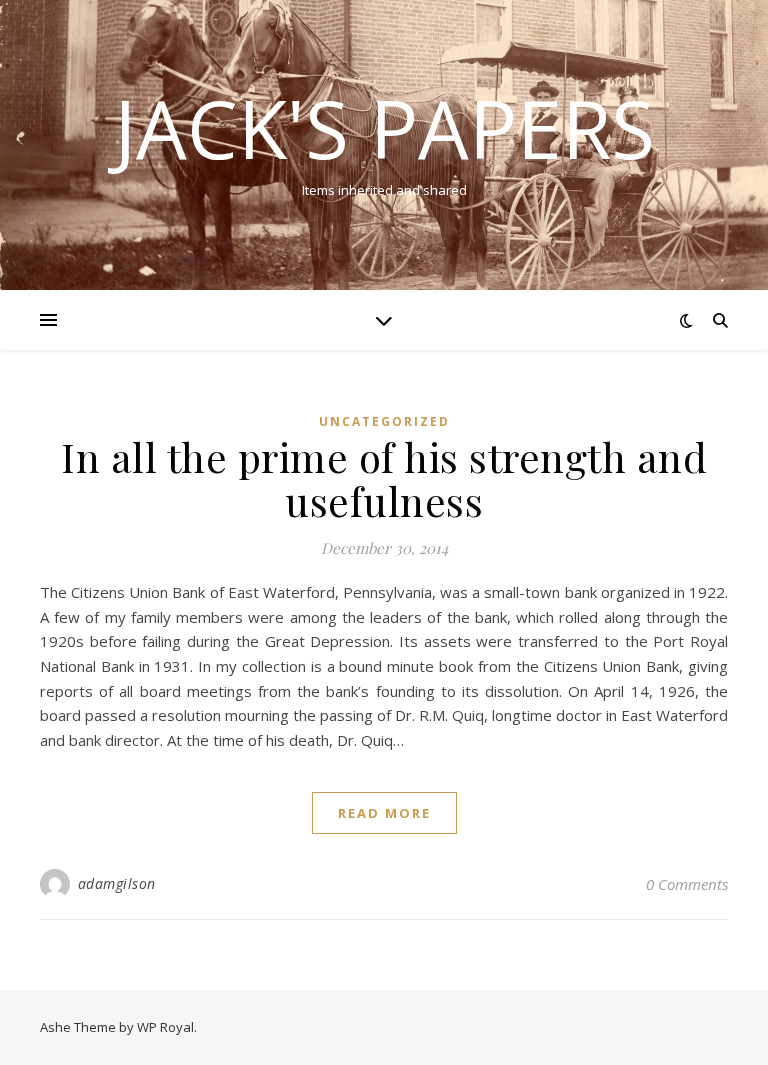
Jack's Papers (384, 128)
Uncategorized (384, 421)
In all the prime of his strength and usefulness (384, 478)
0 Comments (687, 884)
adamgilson (117, 883)
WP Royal (165, 1027)
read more (384, 813)
